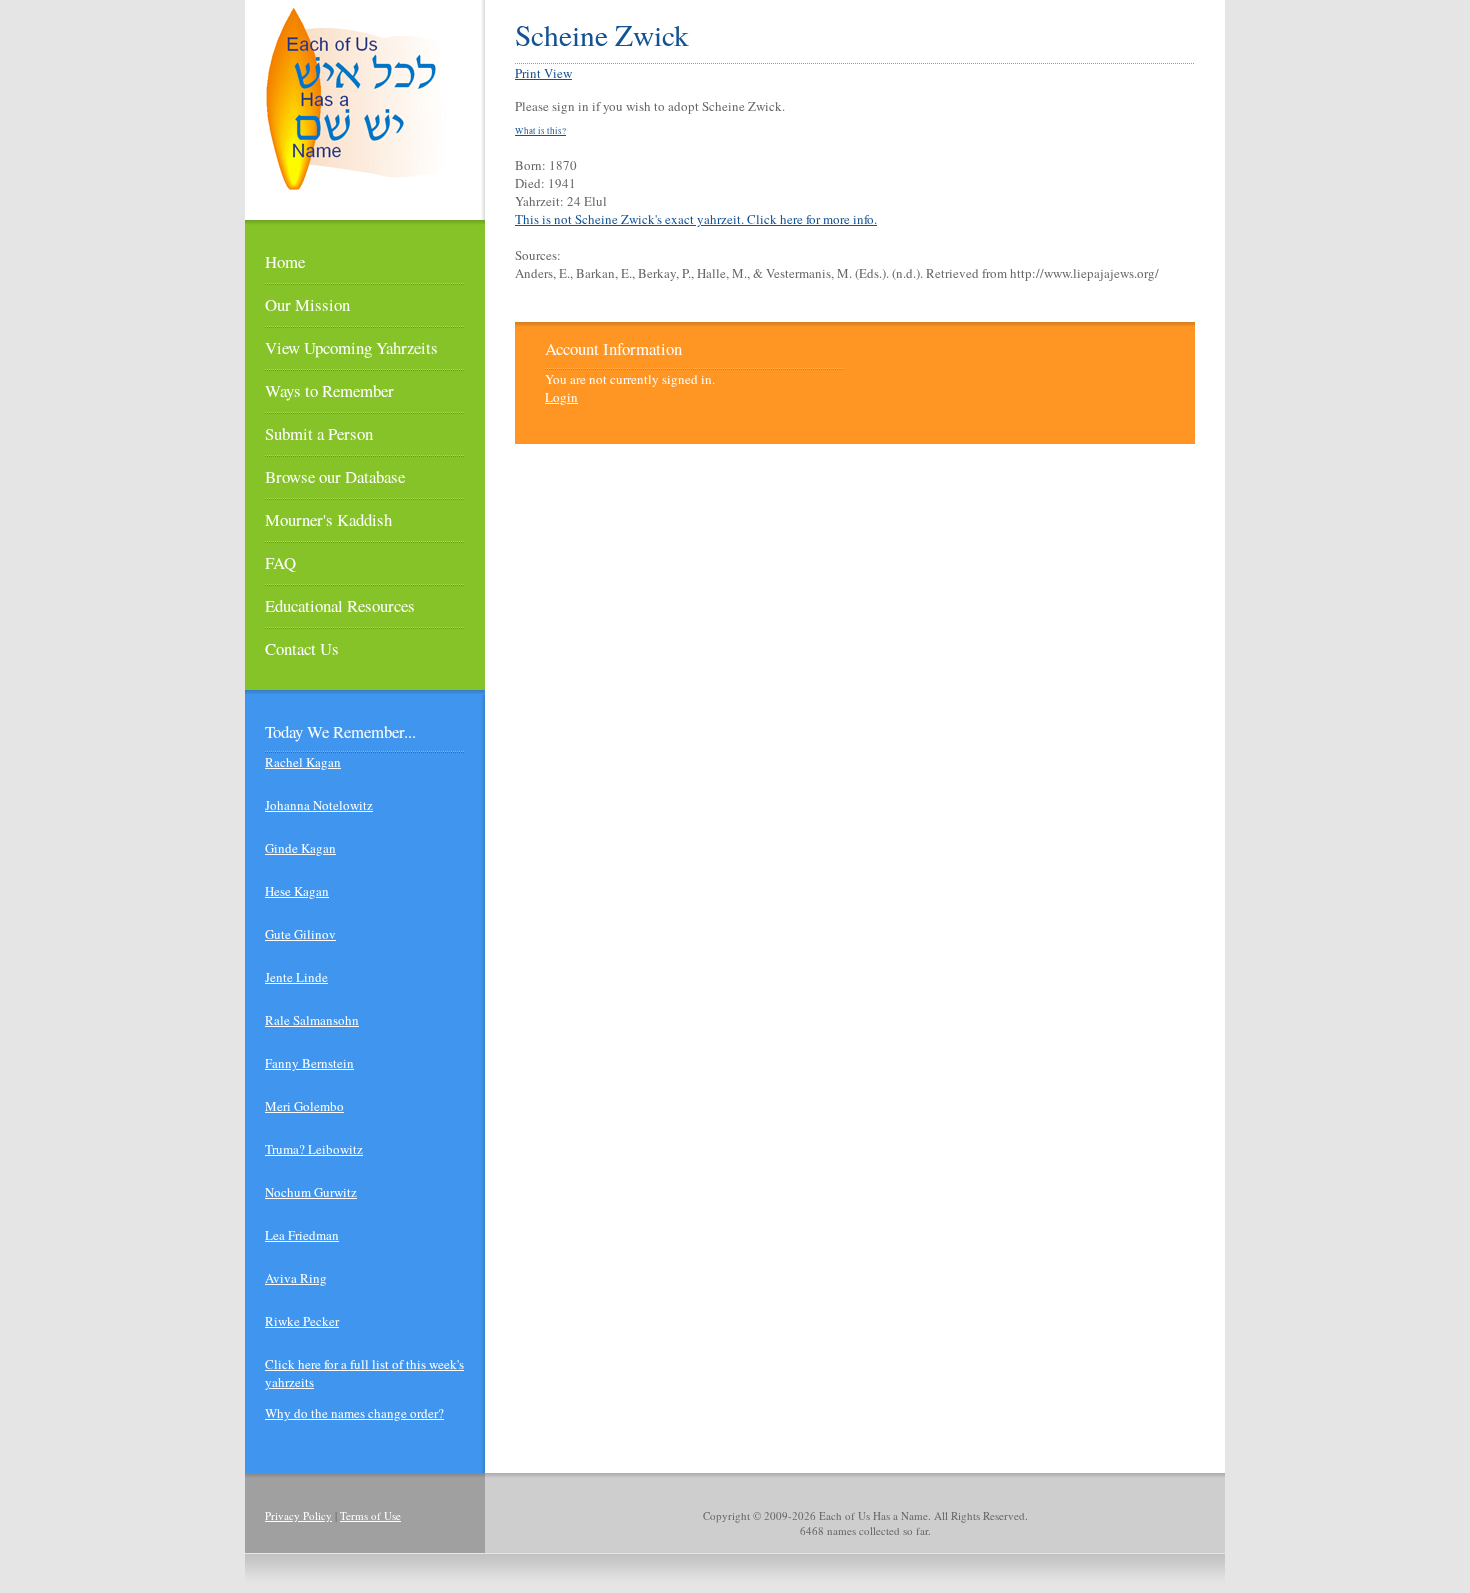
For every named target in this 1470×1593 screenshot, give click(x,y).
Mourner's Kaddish (328, 519)
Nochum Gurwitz (311, 1192)
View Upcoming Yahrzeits (351, 347)
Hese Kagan (297, 891)
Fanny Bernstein (309, 1063)
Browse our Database (335, 476)
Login (561, 397)
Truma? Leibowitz (314, 1149)
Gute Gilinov (300, 934)
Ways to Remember (329, 390)
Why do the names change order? (354, 1413)
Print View (543, 73)
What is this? (540, 130)
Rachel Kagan (303, 762)
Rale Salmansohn (312, 1020)
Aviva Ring (296, 1278)
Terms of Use (370, 1515)
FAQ (280, 562)
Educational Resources (340, 605)
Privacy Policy (298, 1515)
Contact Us (302, 648)
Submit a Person (319, 433)
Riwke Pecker (302, 1321)
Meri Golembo (304, 1106)
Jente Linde (296, 977)
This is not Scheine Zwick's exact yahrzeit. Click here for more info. (696, 219)
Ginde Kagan (300, 848)
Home (285, 261)
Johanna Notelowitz (319, 805)
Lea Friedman (302, 1235)
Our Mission (307, 304)
